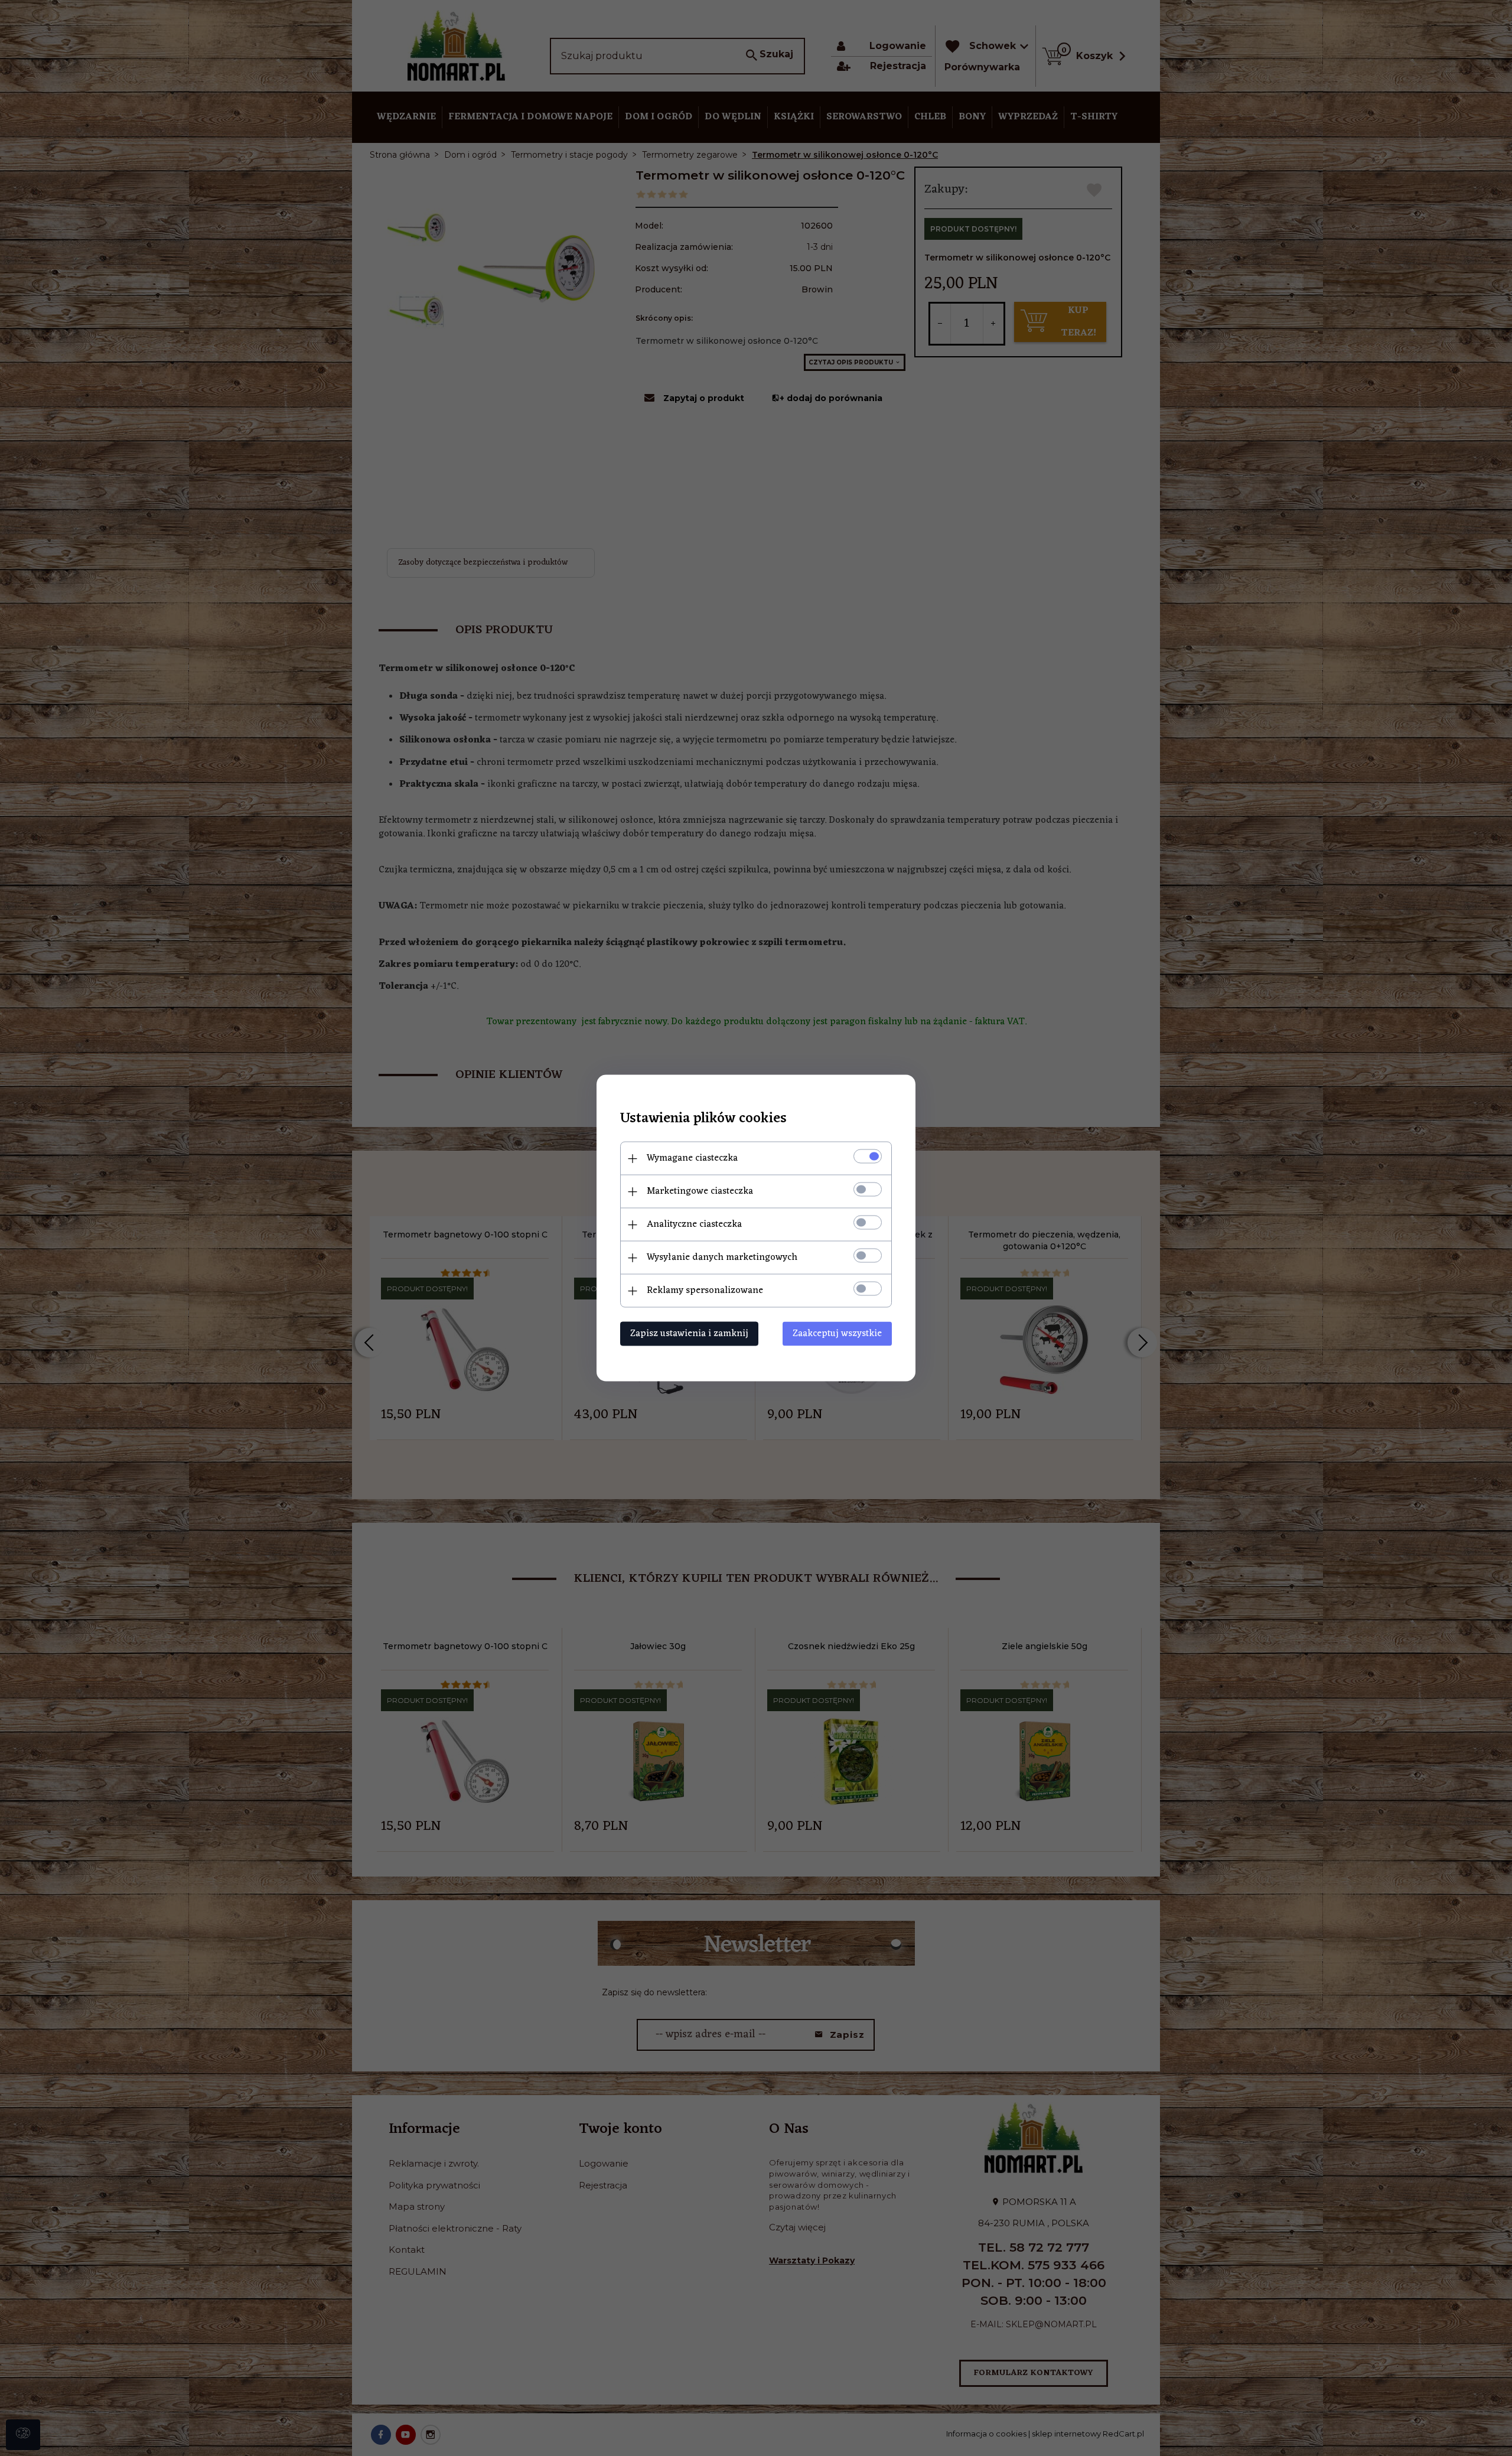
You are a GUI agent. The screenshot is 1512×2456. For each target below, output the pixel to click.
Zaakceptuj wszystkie (837, 1334)
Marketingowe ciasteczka (700, 1191)
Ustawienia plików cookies (703, 1119)
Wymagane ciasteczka (692, 1158)
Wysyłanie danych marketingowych (722, 1258)
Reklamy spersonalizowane (705, 1291)
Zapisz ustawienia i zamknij (689, 1334)
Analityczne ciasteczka (694, 1224)
